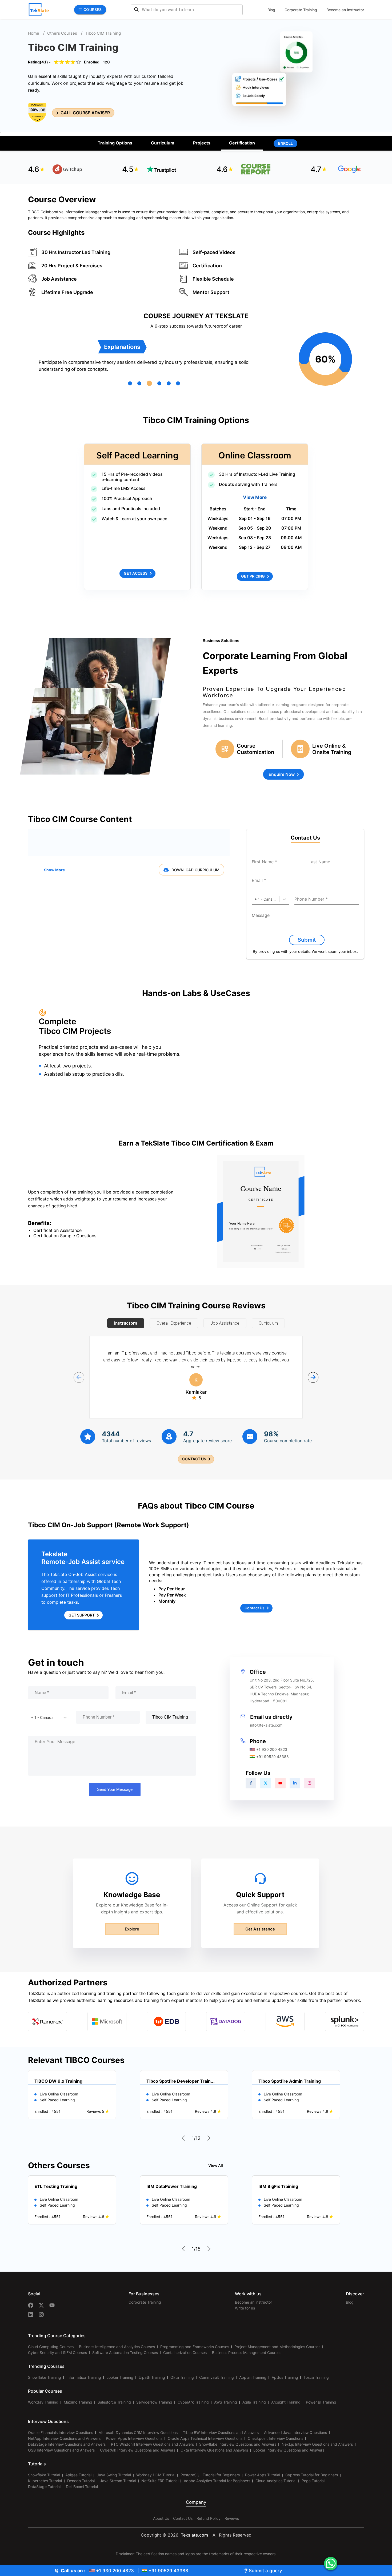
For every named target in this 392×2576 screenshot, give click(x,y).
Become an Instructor (345, 10)
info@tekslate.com (266, 1725)
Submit (307, 940)
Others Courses (62, 33)
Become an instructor (253, 2302)
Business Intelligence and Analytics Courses (117, 2347)
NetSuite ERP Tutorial (160, 2481)
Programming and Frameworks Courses (195, 2347)
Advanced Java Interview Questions (295, 2432)
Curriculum (163, 143)
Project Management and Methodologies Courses (277, 2347)
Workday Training (43, 2402)
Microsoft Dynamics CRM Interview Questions (138, 2432)
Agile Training (254, 2402)
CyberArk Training (193, 2402)
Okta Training (182, 2377)
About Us (161, 2518)
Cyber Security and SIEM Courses (57, 2353)
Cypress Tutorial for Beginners (312, 2475)
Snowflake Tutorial (44, 2475)
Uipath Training (152, 2377)
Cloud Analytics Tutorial (276, 2481)
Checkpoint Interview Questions (275, 2438)
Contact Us (183, 2518)
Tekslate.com (194, 2535)
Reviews (232, 2518)
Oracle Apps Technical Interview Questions (205, 2438)
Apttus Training (285, 2377)
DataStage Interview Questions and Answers (67, 2444)
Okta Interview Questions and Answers (214, 2450)
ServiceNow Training (154, 2402)
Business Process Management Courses (247, 2353)
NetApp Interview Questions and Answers (64, 2438)
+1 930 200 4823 (272, 1749)
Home (34, 33)
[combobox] (255, 899)
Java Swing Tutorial (114, 2475)
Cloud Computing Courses (51, 2347)
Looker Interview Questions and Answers (289, 2450)
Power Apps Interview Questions (134, 2438)
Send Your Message (115, 1789)
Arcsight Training (286, 2402)
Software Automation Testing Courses (125, 2353)
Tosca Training (316, 2377)
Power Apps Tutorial (263, 2475)
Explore (132, 1929)
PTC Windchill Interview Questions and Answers (152, 2444)
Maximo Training (78, 2402)
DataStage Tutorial (44, 2487)
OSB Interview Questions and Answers (61, 2450)
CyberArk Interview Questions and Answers (138, 2450)
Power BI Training (321, 2402)
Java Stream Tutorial (118, 2481)
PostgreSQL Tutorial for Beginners (210, 2475)
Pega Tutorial (313, 2481)
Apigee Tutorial (78, 2475)
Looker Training (120, 2377)
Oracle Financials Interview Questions (61, 2432)
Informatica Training (84, 2377)
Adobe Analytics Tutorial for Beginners (217, 2481)
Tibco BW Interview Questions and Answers (221, 2432)
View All (216, 2165)
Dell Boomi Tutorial (82, 2487)
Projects (202, 143)
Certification (242, 143)
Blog (271, 10)
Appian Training (253, 2377)
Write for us (245, 2308)
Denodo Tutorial (81, 2481)
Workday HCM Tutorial (156, 2475)
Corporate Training (301, 10)
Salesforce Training (114, 2402)
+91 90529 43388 (273, 1757)
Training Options (115, 143)
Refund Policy (209, 2518)
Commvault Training (217, 2377)
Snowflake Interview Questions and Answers (238, 2444)
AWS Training (226, 2402)
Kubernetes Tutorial (45, 2481)
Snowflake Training (45, 2377)
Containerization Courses (185, 2353)
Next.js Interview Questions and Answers (317, 2444)
